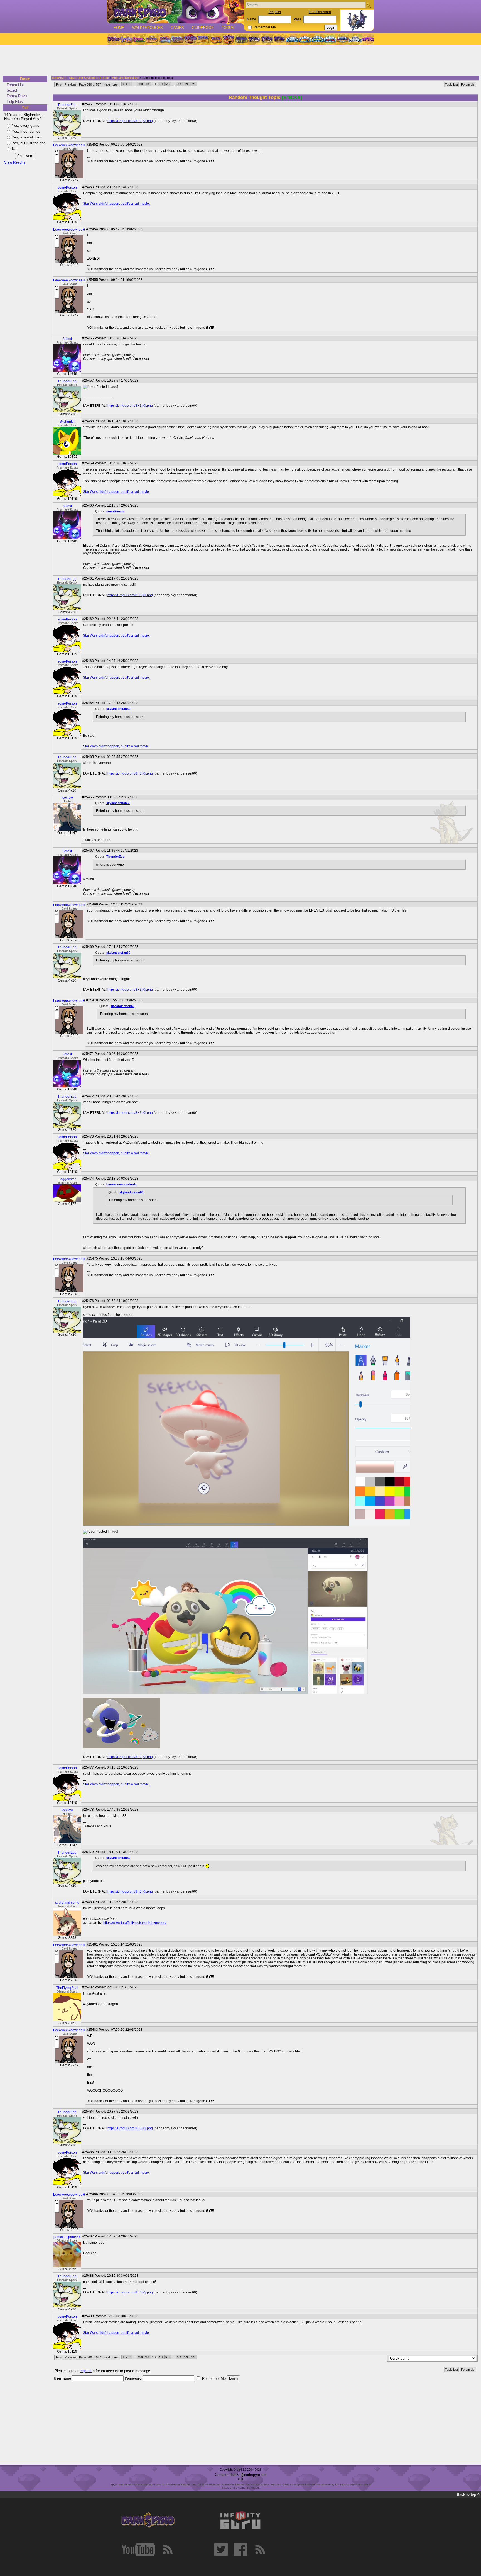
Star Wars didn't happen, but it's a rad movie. (116, 204)
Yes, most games (26, 131)
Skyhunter (67, 422)
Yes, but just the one (29, 143)
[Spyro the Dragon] (126, 39)
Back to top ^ (468, 2495)
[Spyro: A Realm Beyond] (368, 39)
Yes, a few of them (27, 137)
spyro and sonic (67, 1903)
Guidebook (203, 28)
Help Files (15, 102)
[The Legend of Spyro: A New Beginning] (254, 39)
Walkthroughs (148, 28)
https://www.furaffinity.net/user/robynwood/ (135, 1923)
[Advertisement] (239, 61)
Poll (25, 108)
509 (147, 84)
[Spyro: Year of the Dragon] (152, 39)
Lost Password (320, 12)
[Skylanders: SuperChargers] (343, 39)
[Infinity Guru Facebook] (240, 2550)
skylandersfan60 (118, 709)
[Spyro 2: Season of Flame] (177, 39)
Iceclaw (67, 798)
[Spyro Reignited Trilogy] (113, 39)
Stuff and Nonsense (126, 78)
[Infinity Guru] (240, 2520)
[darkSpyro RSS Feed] (168, 2550)
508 (140, 84)
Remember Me (265, 27)
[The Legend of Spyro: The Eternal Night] (267, 39)
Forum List (15, 85)
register (86, 2371)
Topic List (451, 84)
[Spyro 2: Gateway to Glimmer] (139, 39)
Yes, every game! (26, 126)
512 (168, 84)
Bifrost (67, 339)
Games (177, 28)
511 (161, 84)
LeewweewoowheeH (69, 145)
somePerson (67, 188)
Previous (71, 84)
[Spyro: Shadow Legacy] (241, 39)
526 (186, 84)
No (14, 149)
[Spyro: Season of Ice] (165, 39)
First (59, 84)
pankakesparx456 (67, 2237)
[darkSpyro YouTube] (138, 2550)
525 (179, 84)
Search (12, 90)
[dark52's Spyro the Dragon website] (176, 12)
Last (115, 84)
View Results (15, 162)
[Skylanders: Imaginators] (355, 39)
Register (275, 12)
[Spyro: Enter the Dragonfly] (190, 39)
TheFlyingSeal (67, 1988)
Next (107, 84)
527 (193, 84)
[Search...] (369, 5)
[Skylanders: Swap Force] (317, 39)
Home (119, 28)
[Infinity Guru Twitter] (221, 2550)
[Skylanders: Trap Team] (330, 39)
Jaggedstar (67, 1179)
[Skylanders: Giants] (305, 39)
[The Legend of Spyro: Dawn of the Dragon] (280, 39)
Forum (228, 28)
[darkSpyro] (148, 2520)
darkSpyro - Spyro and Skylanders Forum (80, 78)
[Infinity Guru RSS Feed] (260, 2550)
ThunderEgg (67, 105)
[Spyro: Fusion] (216, 39)
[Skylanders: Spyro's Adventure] (292, 39)
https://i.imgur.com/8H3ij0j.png (130, 121)
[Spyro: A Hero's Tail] (229, 39)
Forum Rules (17, 96)
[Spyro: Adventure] (203, 39)
